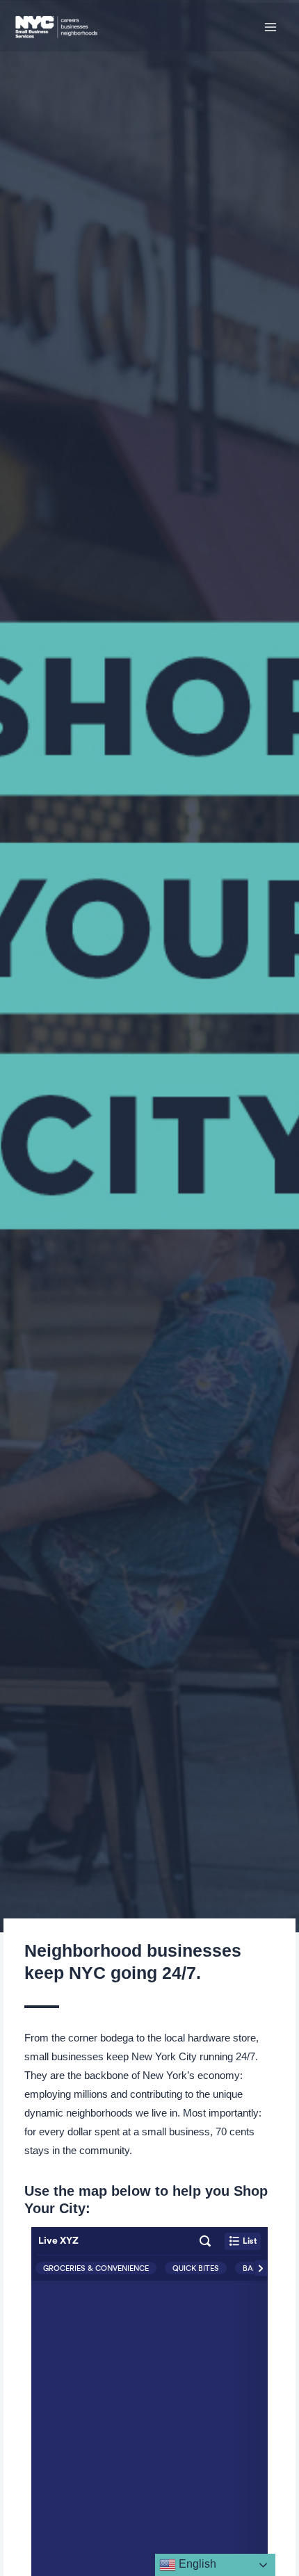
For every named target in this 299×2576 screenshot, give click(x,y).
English (196, 2564)
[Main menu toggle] (270, 27)
